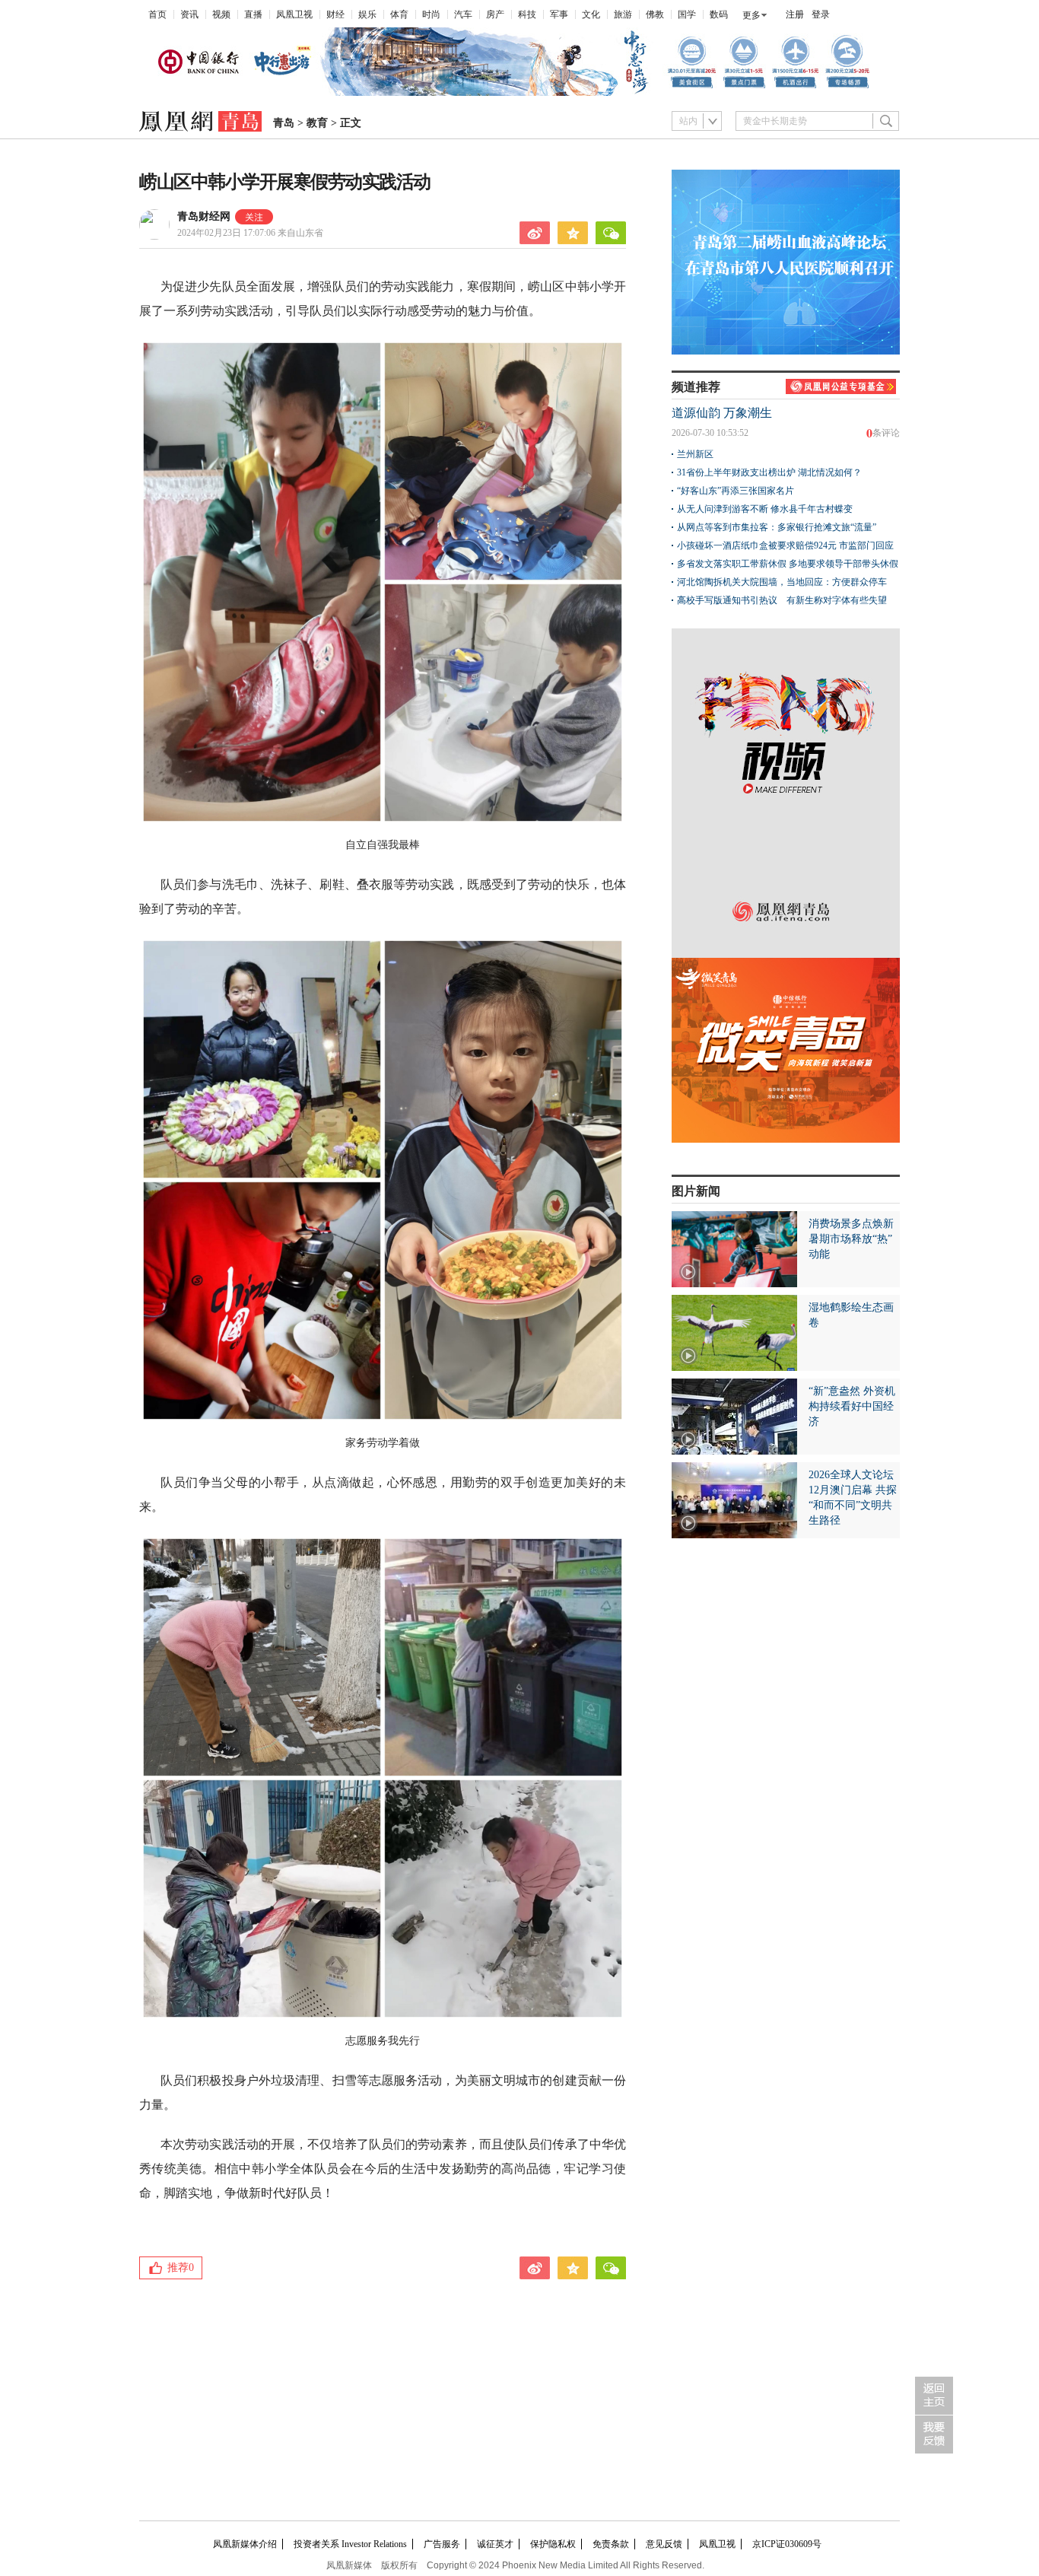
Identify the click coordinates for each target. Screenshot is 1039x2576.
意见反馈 (664, 2544)
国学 (687, 14)
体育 (399, 14)
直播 (253, 14)
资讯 (189, 14)
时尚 (431, 14)
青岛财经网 (204, 216)
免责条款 (611, 2544)
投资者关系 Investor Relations (350, 2544)
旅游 (623, 14)
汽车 (463, 14)
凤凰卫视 (294, 14)
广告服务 (442, 2544)
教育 (317, 123)
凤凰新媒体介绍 (245, 2544)
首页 (157, 14)
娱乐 (367, 14)
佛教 (655, 14)
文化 (591, 14)
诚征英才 (495, 2544)
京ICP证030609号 (787, 2544)
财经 (335, 14)
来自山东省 (250, 233)
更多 (751, 15)
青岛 (284, 123)
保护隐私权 (553, 2544)
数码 (719, 14)
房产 (495, 14)
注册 (795, 14)
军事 (559, 14)
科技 (527, 14)
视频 (221, 14)
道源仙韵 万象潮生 (722, 413)
